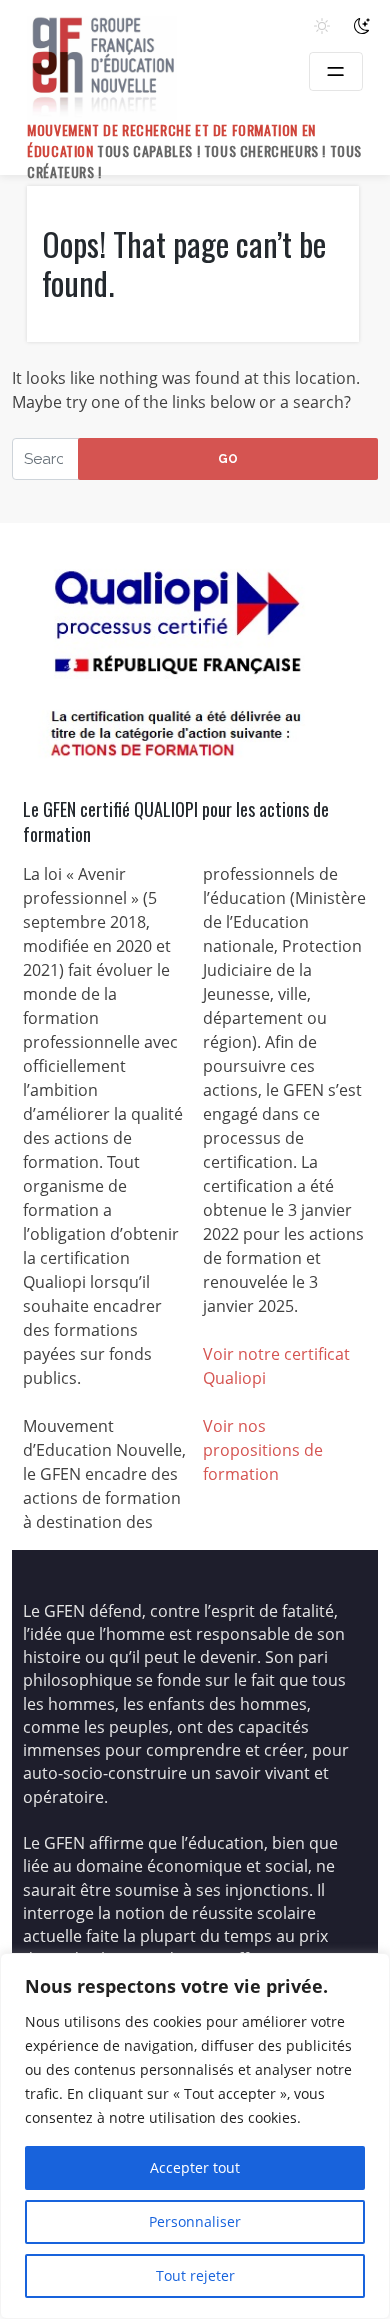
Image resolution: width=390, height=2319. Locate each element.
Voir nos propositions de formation (263, 1450)
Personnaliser (195, 2221)
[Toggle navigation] (336, 71)
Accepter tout (195, 2167)
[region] (195, 2136)
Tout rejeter (195, 2275)
